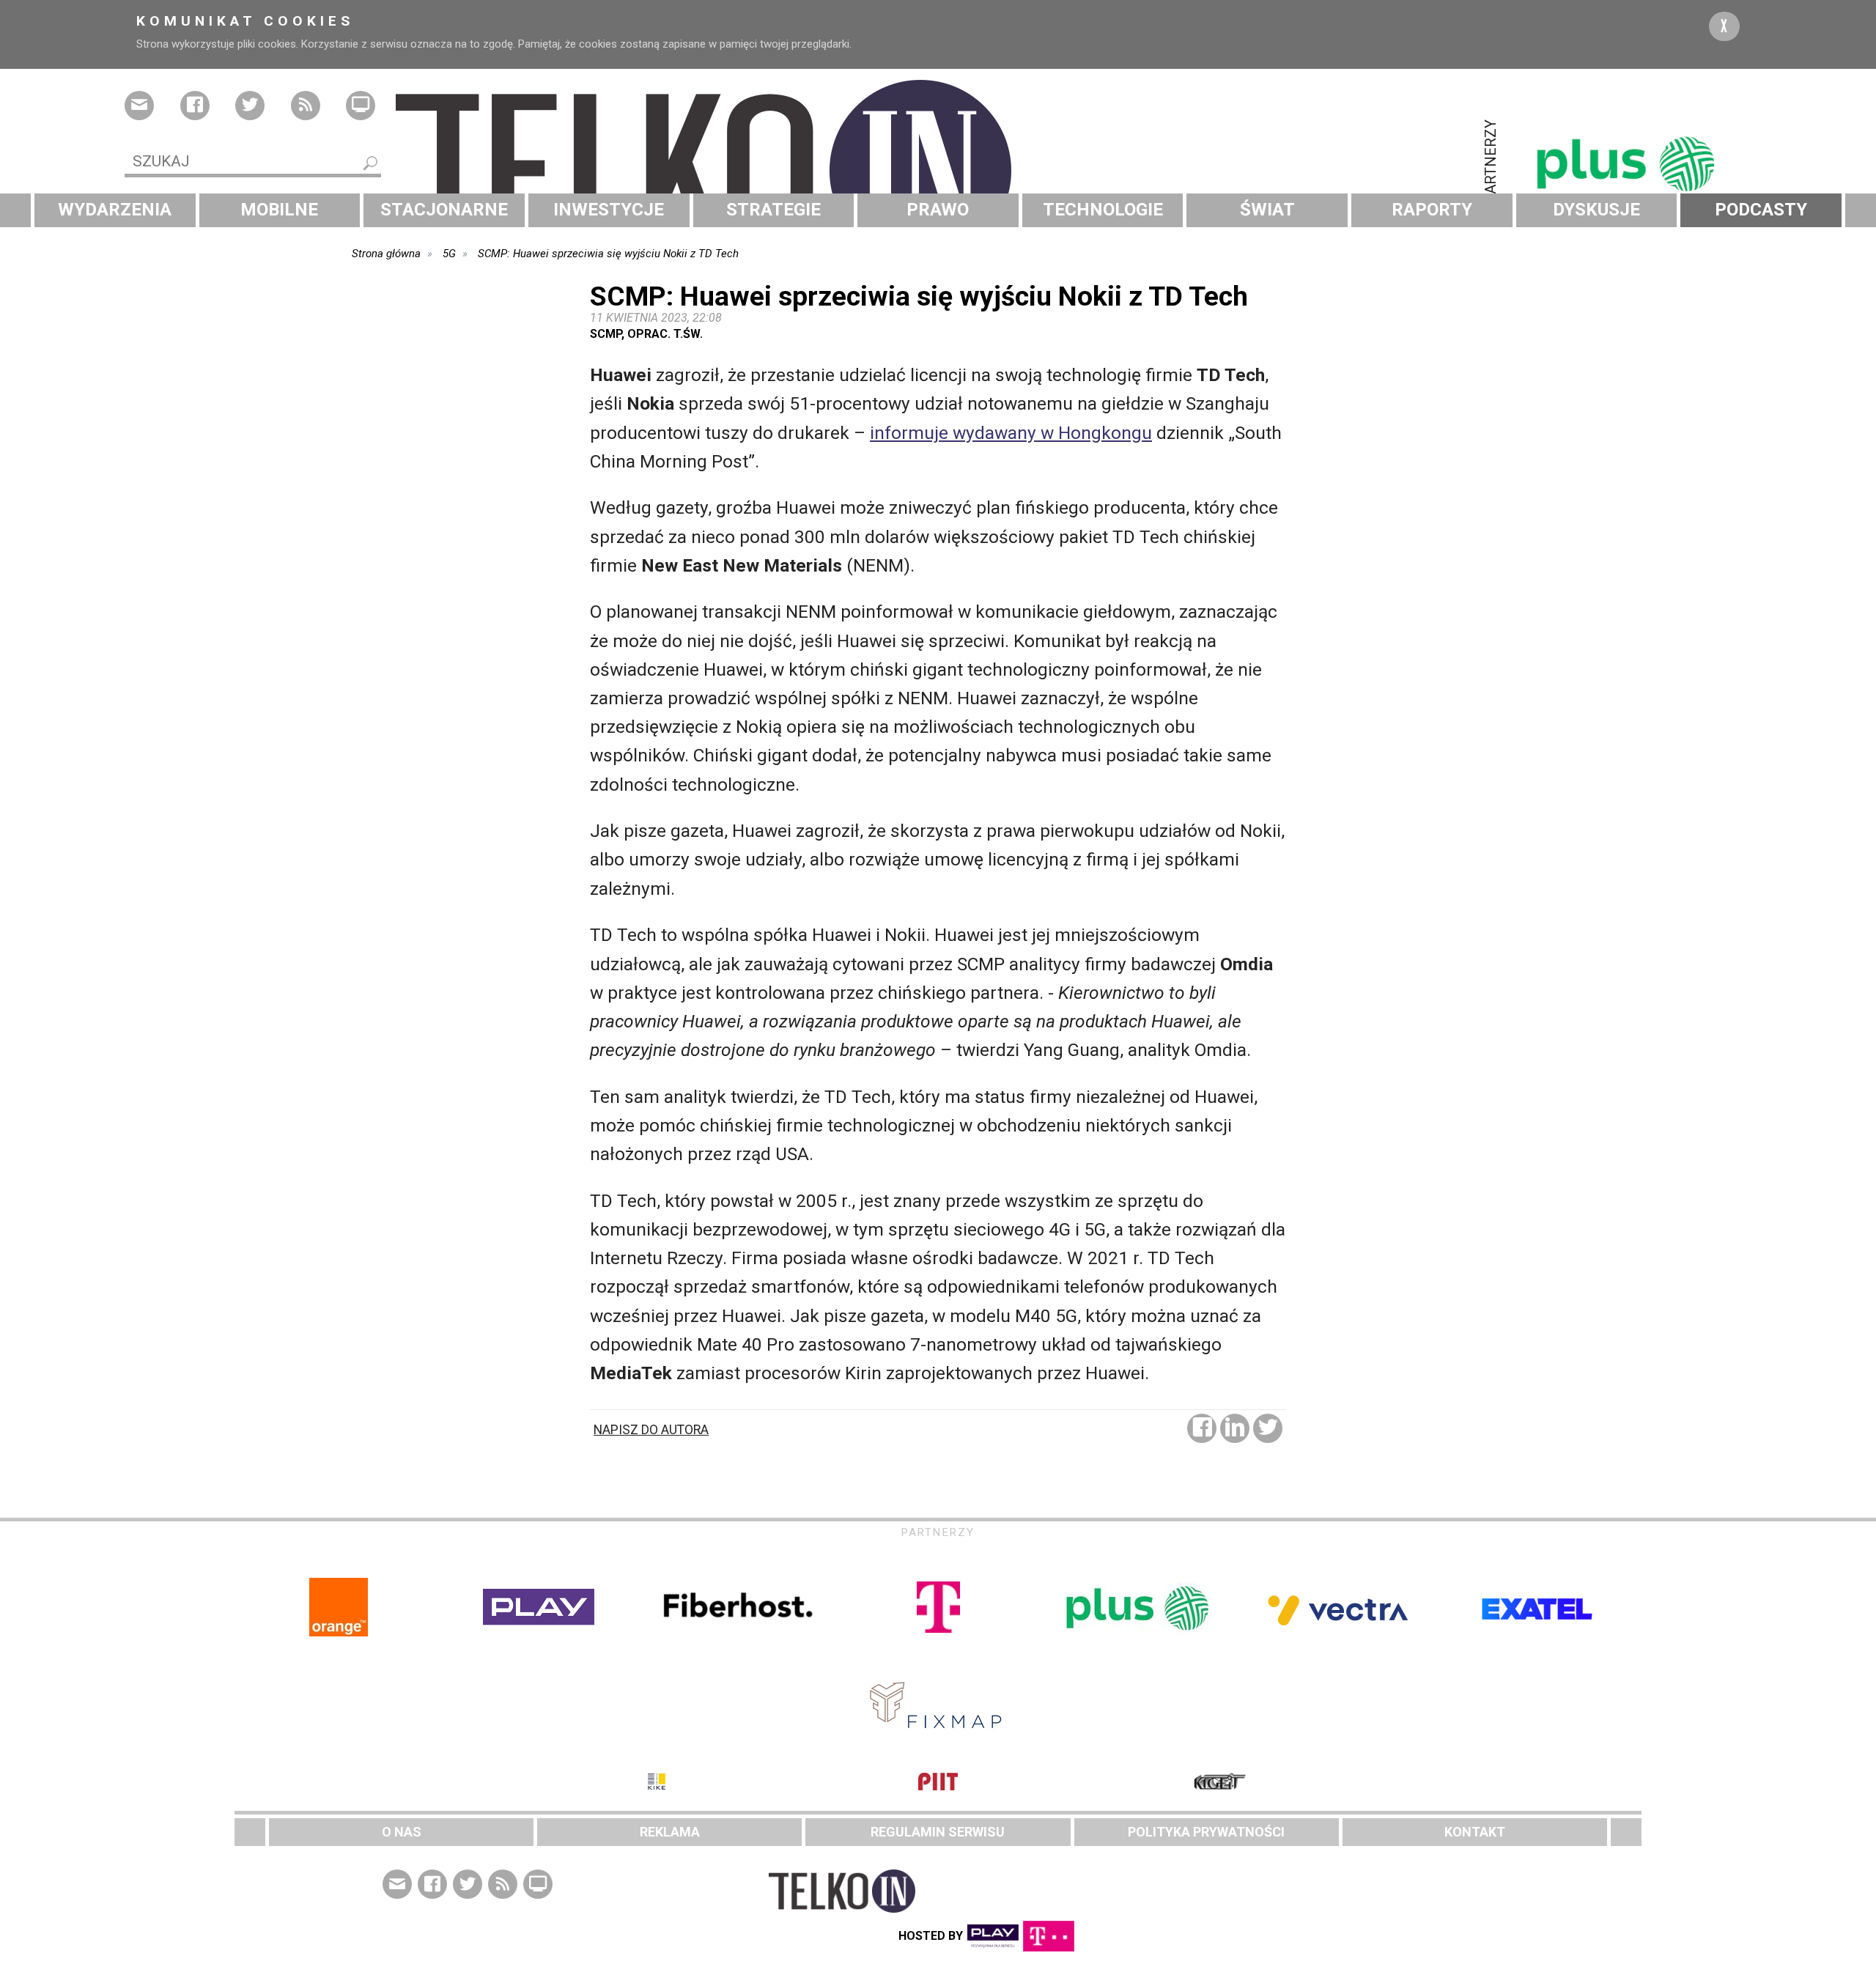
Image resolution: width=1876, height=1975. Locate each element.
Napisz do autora (651, 1430)
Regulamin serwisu (938, 1832)
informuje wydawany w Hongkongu (1011, 433)
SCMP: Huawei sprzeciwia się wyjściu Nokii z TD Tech (608, 254)
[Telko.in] (938, 171)
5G (449, 254)
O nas (402, 1832)
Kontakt (1475, 1832)
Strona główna (386, 254)
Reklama (670, 1832)
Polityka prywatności (1206, 1832)
